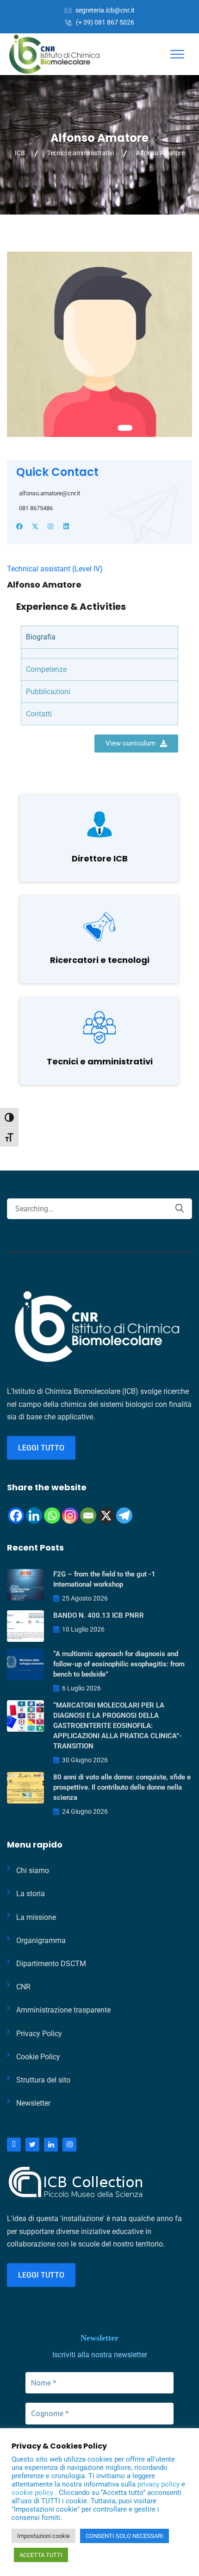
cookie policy (33, 2493)
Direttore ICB (100, 858)
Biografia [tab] (41, 637)
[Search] (180, 1208)
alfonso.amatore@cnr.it (50, 493)
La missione (36, 1917)
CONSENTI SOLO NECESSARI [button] (124, 2536)
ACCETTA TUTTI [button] (41, 2555)
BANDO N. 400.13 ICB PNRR (99, 1615)
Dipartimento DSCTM (51, 1964)
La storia (31, 1894)
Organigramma (41, 1940)
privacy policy (159, 2484)
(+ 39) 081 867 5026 (105, 22)
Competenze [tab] (46, 669)
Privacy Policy (39, 2034)
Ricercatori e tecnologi (100, 960)
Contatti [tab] (39, 714)
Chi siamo (33, 1870)
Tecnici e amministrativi (100, 1061)
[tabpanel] (99, 653)
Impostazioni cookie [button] (44, 2536)
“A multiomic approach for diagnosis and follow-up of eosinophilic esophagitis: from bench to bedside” (119, 1664)
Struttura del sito (43, 2080)
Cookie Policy (38, 2057)
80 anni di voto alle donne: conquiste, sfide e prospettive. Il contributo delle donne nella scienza (122, 1787)
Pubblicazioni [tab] (48, 692)
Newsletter (33, 2103)
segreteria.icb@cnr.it (105, 10)
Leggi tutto (41, 1448)
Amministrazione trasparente (63, 2010)
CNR (23, 1987)
